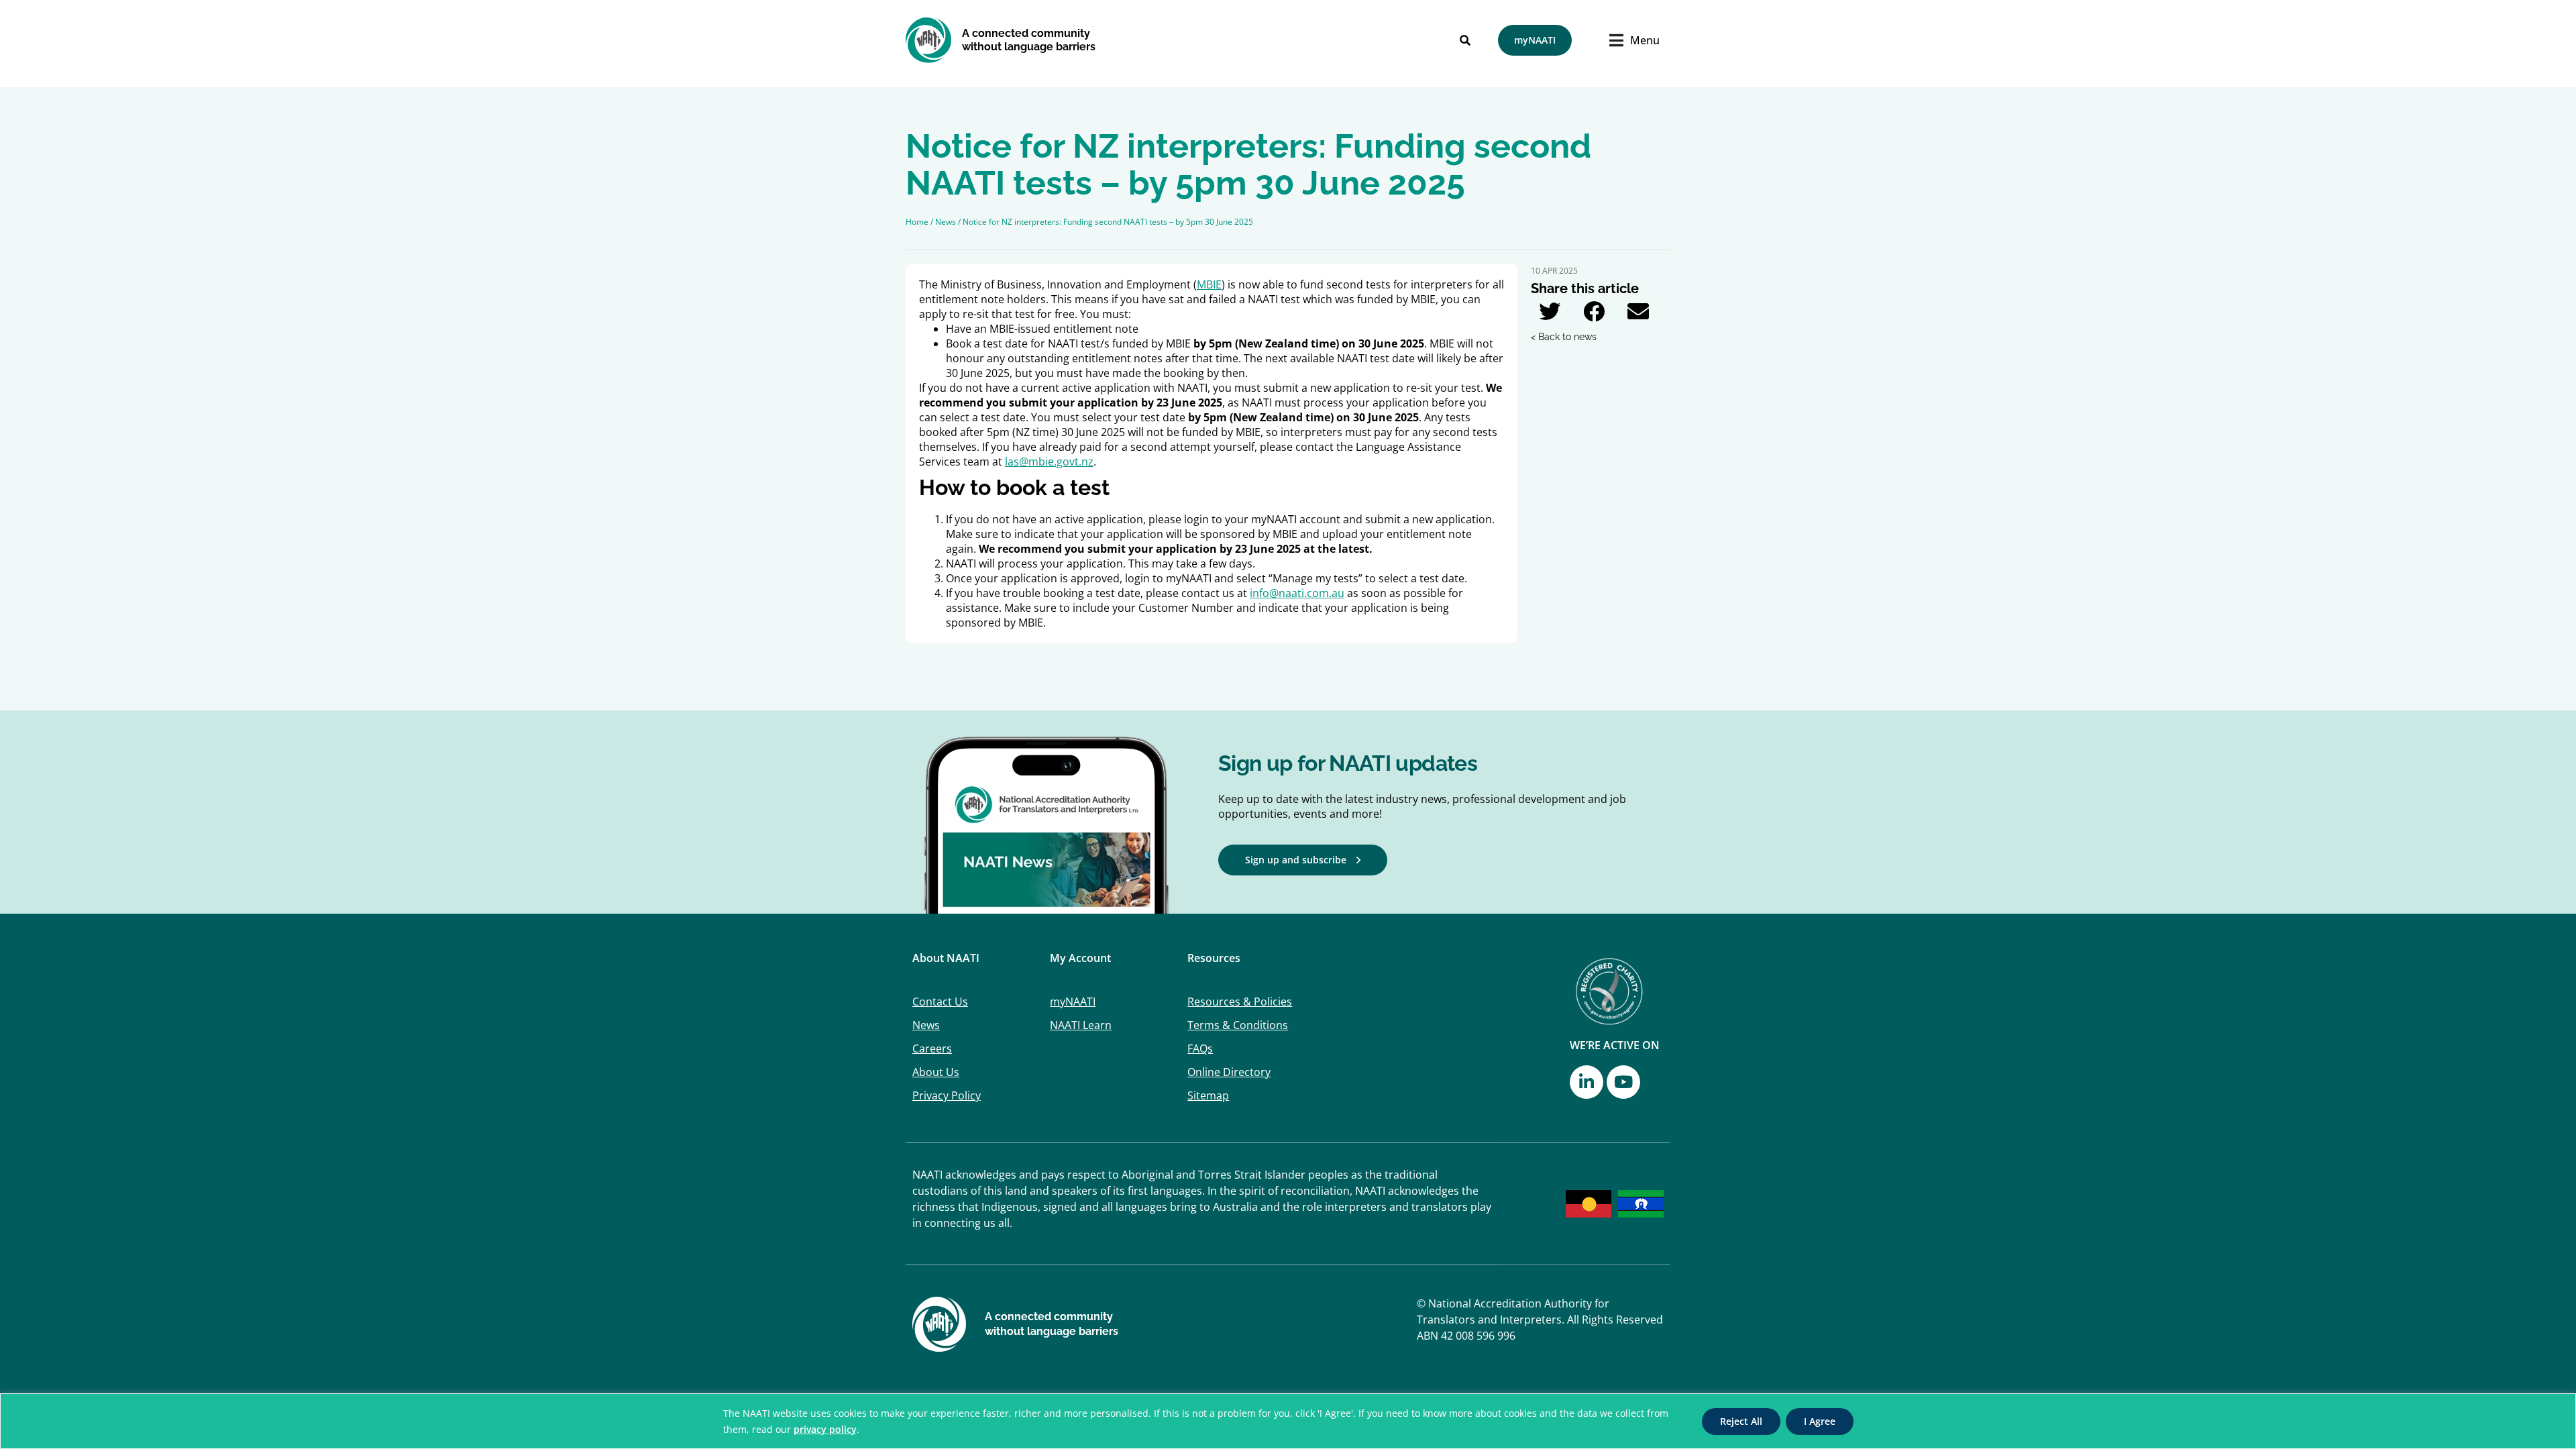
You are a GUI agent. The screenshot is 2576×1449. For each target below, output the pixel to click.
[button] (1550, 311)
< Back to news (1564, 337)
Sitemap (1208, 1095)
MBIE (1209, 284)
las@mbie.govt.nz (1049, 462)
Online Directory (1229, 1072)
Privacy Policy (947, 1095)
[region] (1288, 1421)
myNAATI (1073, 1002)
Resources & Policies (1240, 1002)
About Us (936, 1072)
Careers (932, 1049)
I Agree (1820, 1421)
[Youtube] (1623, 1082)
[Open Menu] (1620, 40)
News (926, 1025)
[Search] (1465, 40)
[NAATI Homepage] (929, 40)
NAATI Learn (1081, 1025)
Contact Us (940, 1002)
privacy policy (825, 1429)
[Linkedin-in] (1587, 1082)
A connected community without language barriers (1029, 40)
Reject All (1741, 1421)
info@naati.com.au (1297, 593)
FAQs (1200, 1049)
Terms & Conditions (1238, 1025)
